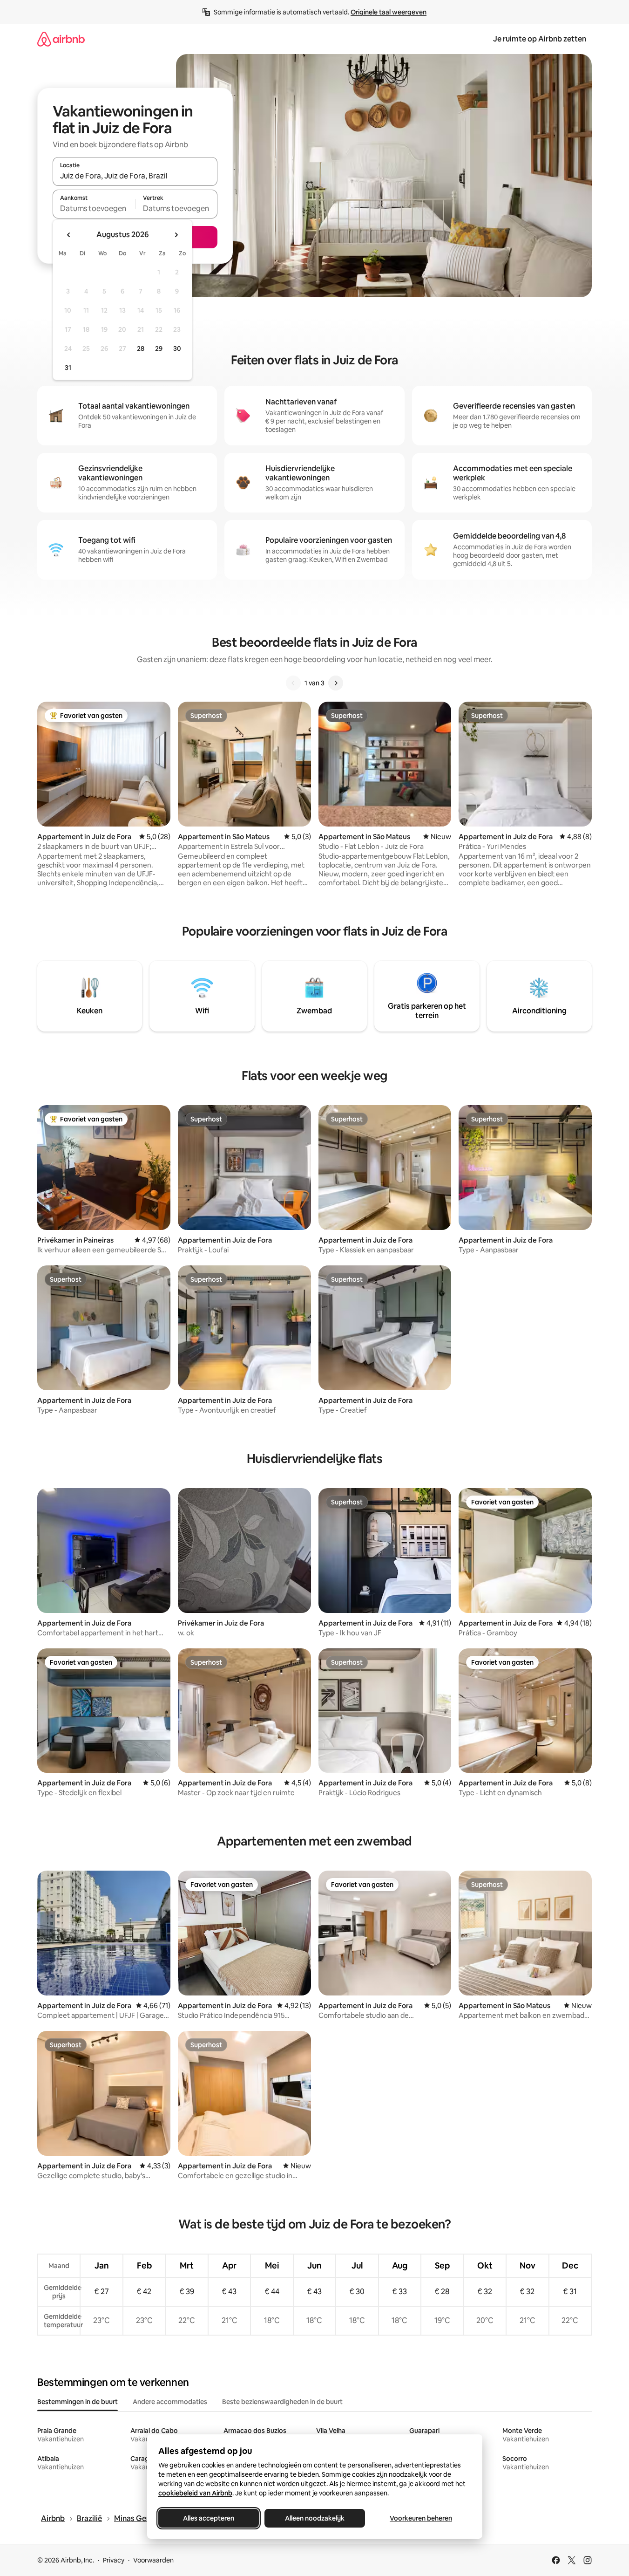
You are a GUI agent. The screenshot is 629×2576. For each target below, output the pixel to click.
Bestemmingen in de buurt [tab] (78, 2402)
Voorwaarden (153, 2560)
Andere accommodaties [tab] (170, 2402)
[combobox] (135, 176)
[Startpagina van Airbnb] (61, 39)
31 (68, 368)
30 (177, 348)
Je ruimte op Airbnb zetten (540, 39)
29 (159, 348)
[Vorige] (293, 683)
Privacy (114, 2560)
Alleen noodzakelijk (315, 2518)
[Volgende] (336, 683)
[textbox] (94, 208)
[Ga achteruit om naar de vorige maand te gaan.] (69, 235)
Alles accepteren (209, 2518)
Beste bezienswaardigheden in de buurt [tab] (282, 2402)
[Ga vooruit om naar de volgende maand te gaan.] (176, 235)
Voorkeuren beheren (421, 2518)
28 (141, 348)
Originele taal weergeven (389, 12)
